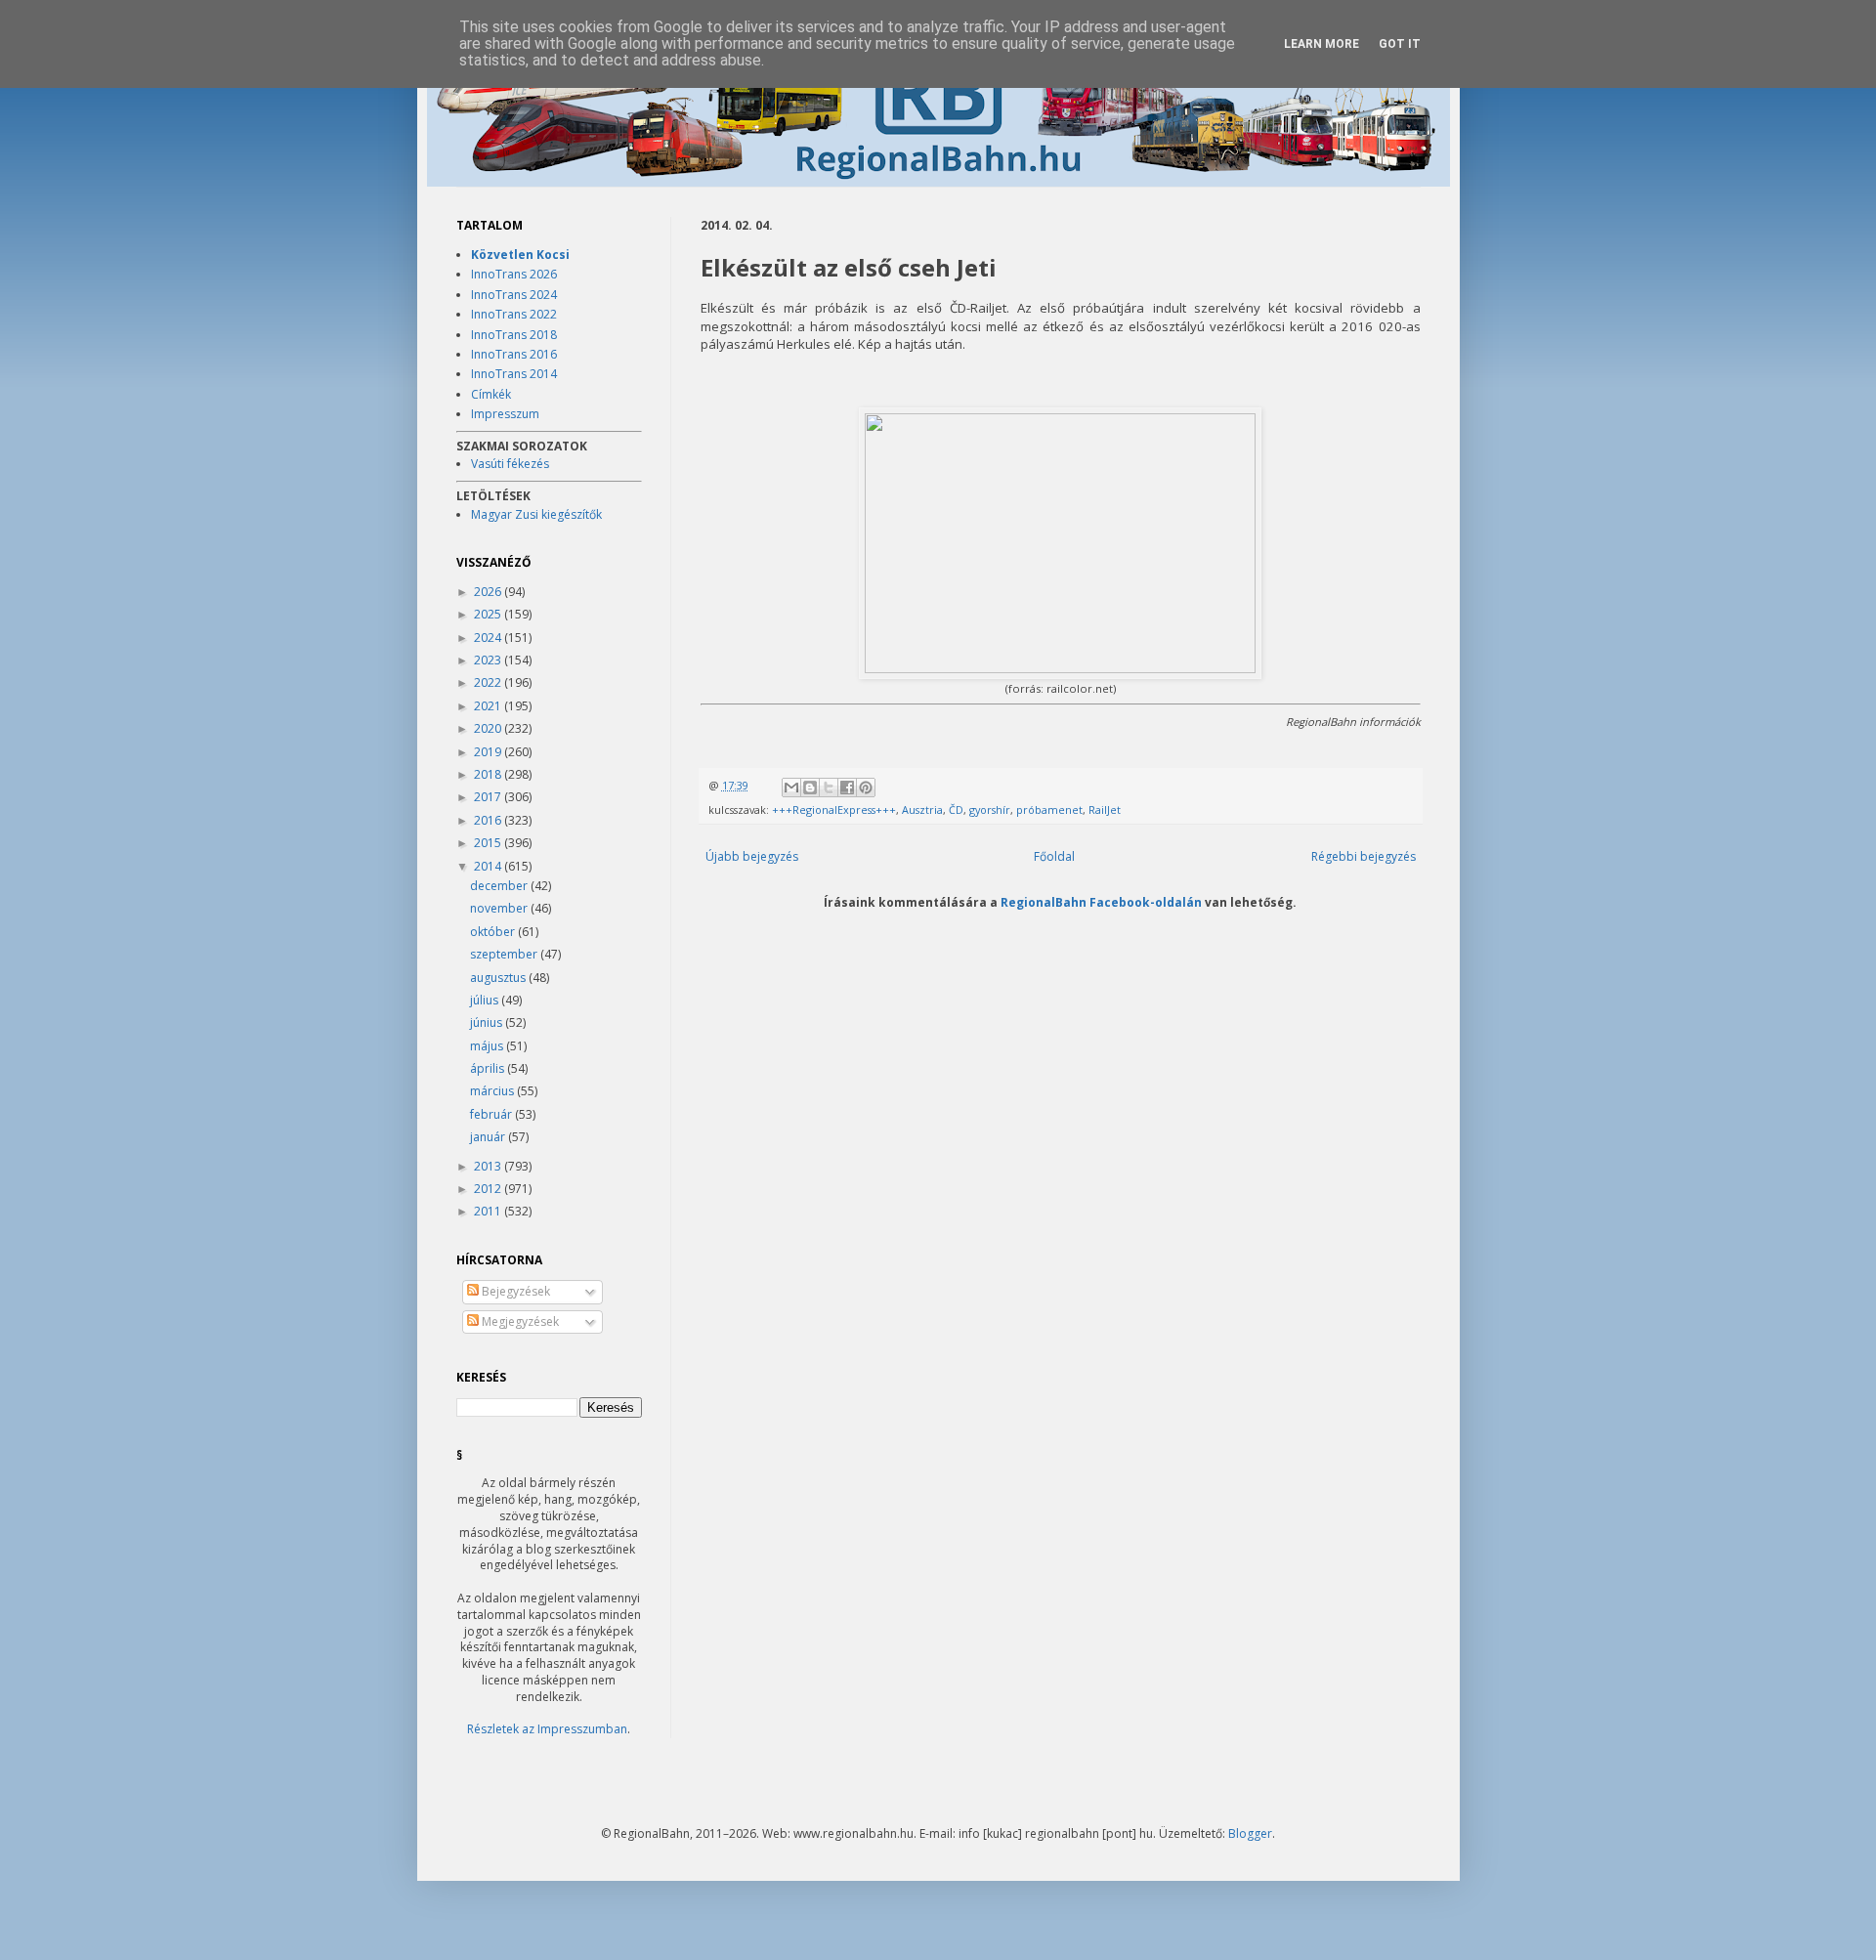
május (488, 1046)
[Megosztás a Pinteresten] (866, 788)
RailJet (1105, 810)
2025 (489, 614)
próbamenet (1049, 810)
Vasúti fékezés (510, 464)
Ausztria (922, 810)
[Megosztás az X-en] (829, 788)
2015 (489, 843)
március (493, 1091)
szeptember (505, 954)
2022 (489, 682)
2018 (489, 774)
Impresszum (505, 414)
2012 (489, 1189)
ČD (956, 810)
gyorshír (990, 810)
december (500, 886)
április (489, 1068)
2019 (489, 752)
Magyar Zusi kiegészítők (536, 514)
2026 (489, 592)
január (489, 1137)
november (500, 908)
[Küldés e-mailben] (791, 788)
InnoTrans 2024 (514, 295)
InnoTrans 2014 (514, 374)
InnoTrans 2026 (514, 274)
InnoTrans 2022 (514, 314)
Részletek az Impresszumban (547, 1729)
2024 (489, 638)
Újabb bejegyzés (752, 856)
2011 (489, 1211)
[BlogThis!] (810, 788)
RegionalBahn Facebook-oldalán (1101, 902)
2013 (489, 1166)
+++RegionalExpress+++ (834, 810)
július (486, 1000)
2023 (489, 660)
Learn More (1322, 44)
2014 (489, 866)
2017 (489, 797)
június (488, 1023)
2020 (489, 728)
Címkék (491, 394)
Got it (1400, 44)
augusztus (499, 978)
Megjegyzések (519, 1321)
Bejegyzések (514, 1291)
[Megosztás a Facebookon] (847, 788)
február (492, 1114)
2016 (489, 820)
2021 (489, 706)
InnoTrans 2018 (514, 335)
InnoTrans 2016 (514, 354)
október (494, 932)
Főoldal (1054, 856)
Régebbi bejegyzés (1364, 856)
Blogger (1250, 1833)
